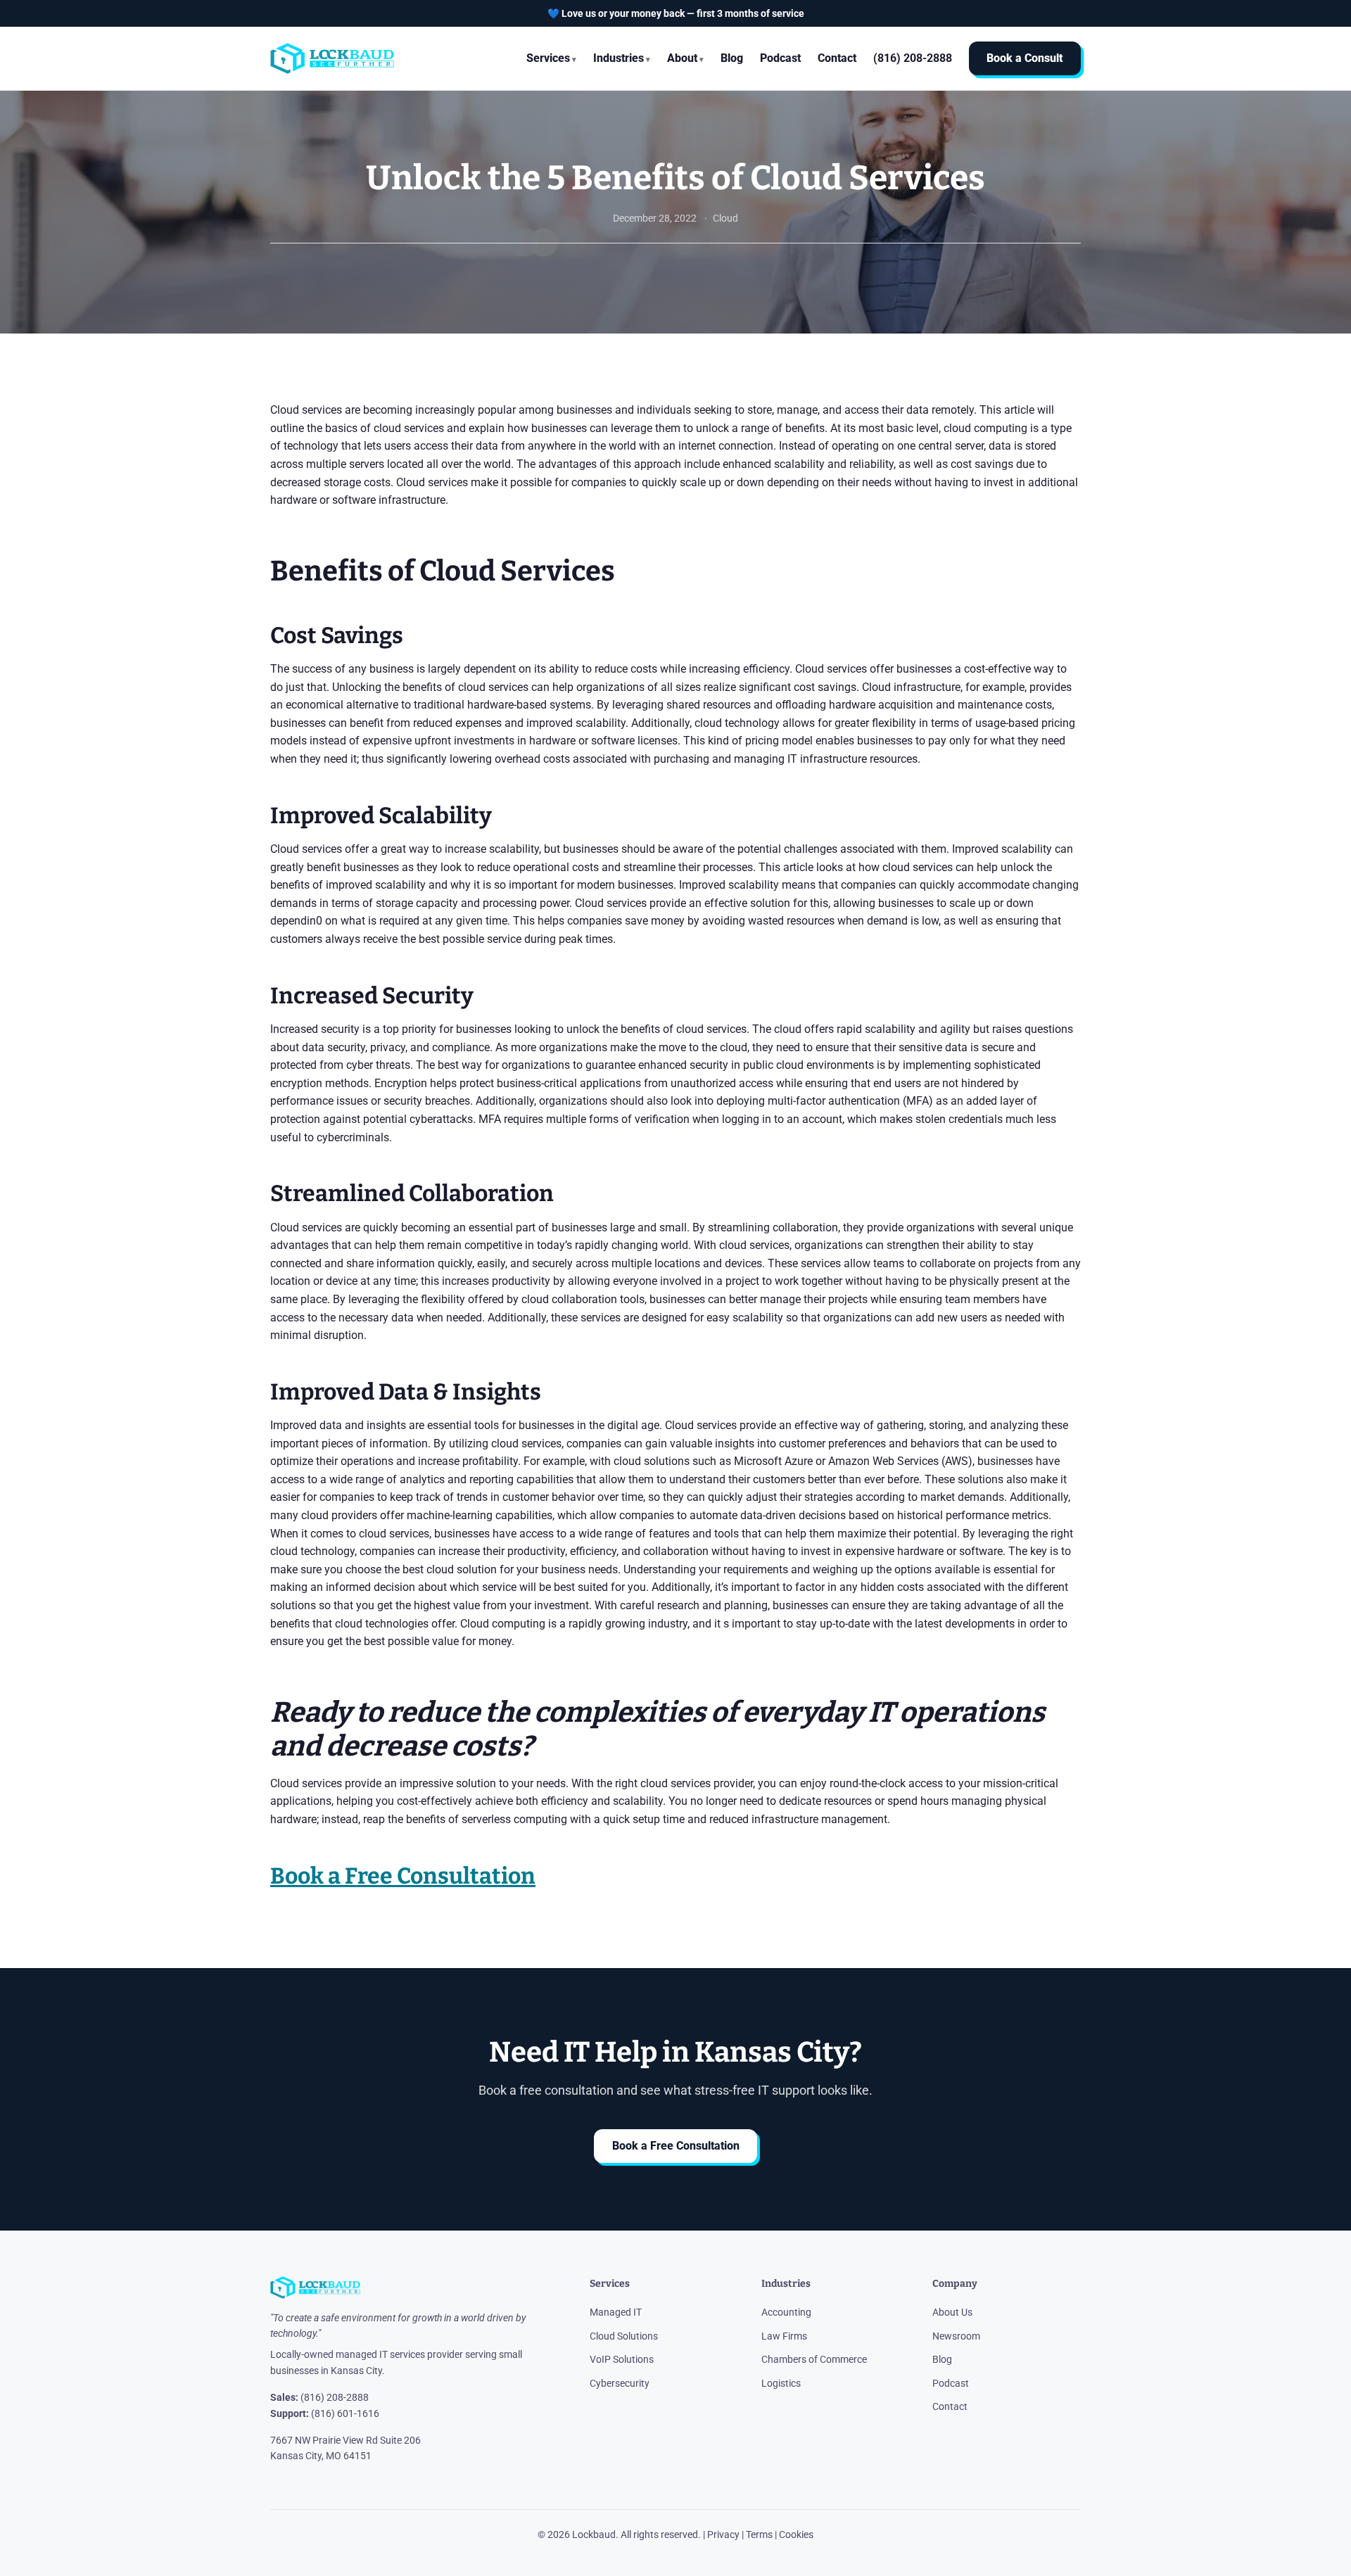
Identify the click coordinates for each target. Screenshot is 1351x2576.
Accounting (786, 2312)
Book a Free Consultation (676, 2146)
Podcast (780, 58)
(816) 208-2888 (335, 2397)
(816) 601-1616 (345, 2413)
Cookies (796, 2534)
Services (548, 58)
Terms (759, 2534)
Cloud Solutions (624, 2336)
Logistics (781, 2383)
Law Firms (784, 2336)
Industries (619, 58)
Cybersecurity (620, 2383)
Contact (837, 58)
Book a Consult (1025, 59)
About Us (952, 2312)
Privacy (723, 2534)
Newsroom (956, 2336)
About (682, 58)
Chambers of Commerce (814, 2359)
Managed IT (616, 2312)
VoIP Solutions (622, 2359)
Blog (732, 58)
